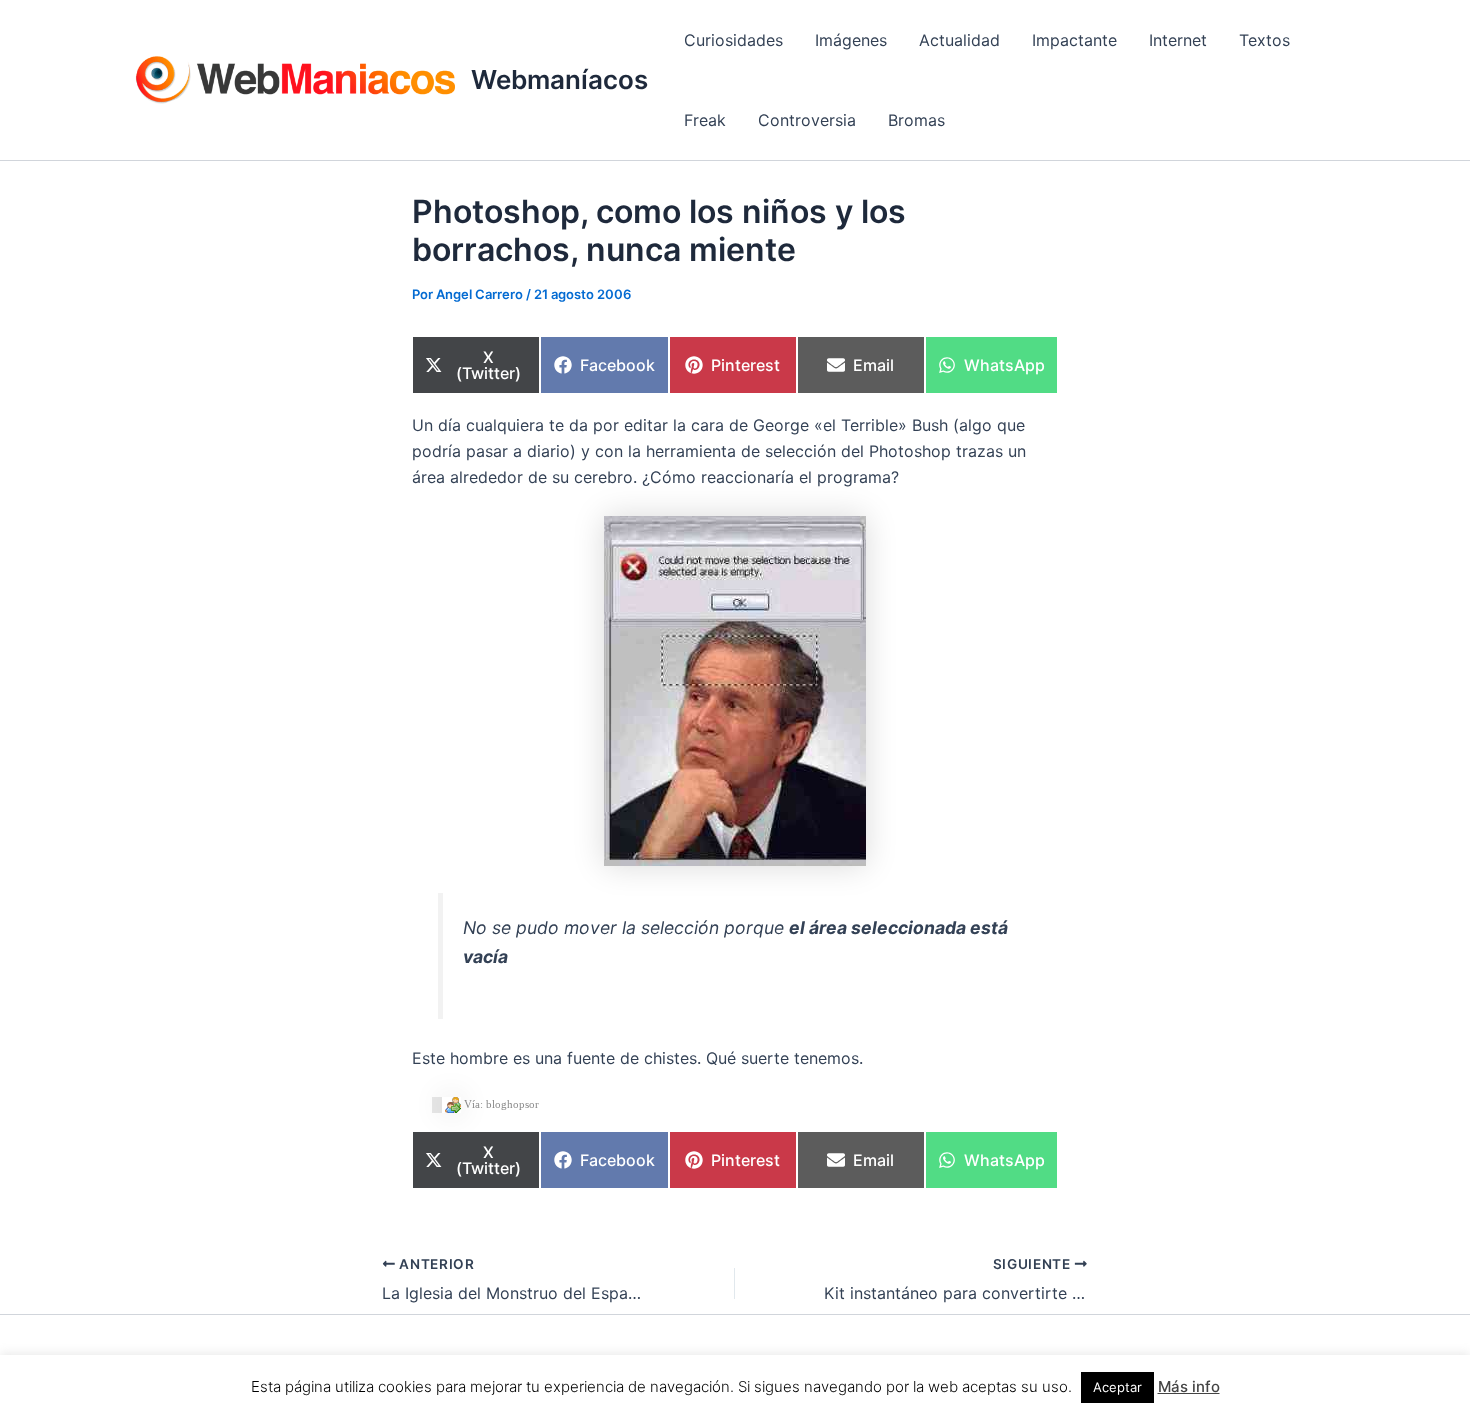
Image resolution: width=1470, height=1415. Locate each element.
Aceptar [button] (1117, 1387)
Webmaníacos (559, 79)
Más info (1189, 1386)
